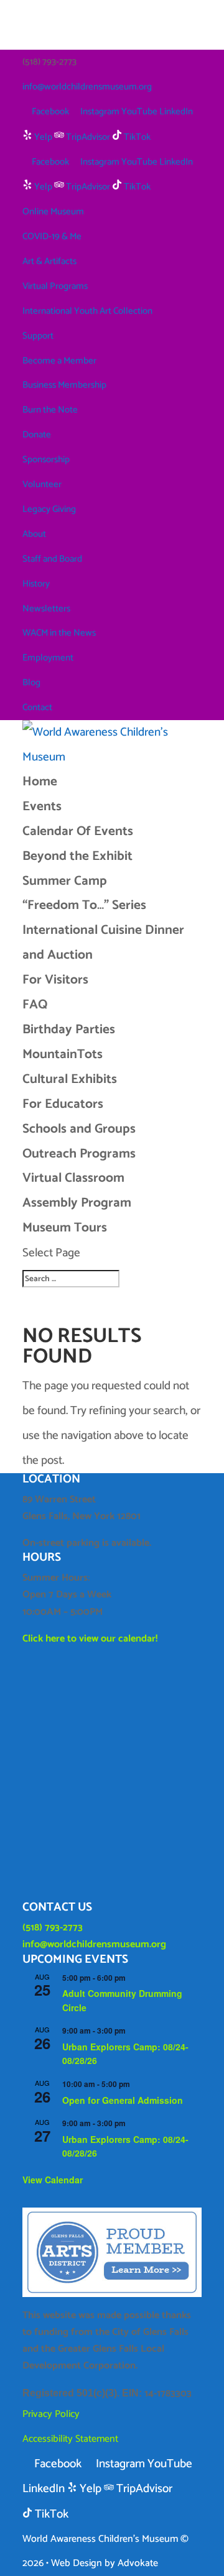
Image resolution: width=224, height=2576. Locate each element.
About (34, 534)
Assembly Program (77, 1203)
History (36, 584)
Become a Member (59, 361)
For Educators (63, 1104)
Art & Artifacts (49, 261)
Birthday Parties (69, 1030)
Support (38, 336)
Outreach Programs (79, 1154)
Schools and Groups (79, 1129)
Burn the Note (50, 410)
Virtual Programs (55, 286)
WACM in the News (59, 633)
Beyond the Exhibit (77, 856)
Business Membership (64, 385)
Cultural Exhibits (70, 1079)
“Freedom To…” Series (84, 905)
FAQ (35, 1005)
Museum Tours (65, 1228)
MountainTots (63, 1054)
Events (42, 806)
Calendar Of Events (78, 831)
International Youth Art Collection (87, 311)
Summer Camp (65, 881)
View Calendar (53, 2180)
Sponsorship (46, 459)
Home (40, 782)
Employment (48, 658)
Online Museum (53, 212)
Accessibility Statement (70, 2439)
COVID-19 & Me (52, 236)
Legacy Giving (49, 509)
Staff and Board (52, 559)
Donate (37, 435)
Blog (31, 683)
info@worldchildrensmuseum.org (94, 1944)
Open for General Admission (123, 2100)
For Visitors (55, 980)
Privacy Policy (51, 2414)
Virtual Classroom (73, 1178)
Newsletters (46, 609)
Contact (37, 707)
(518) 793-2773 (53, 1928)
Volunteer (42, 484)
